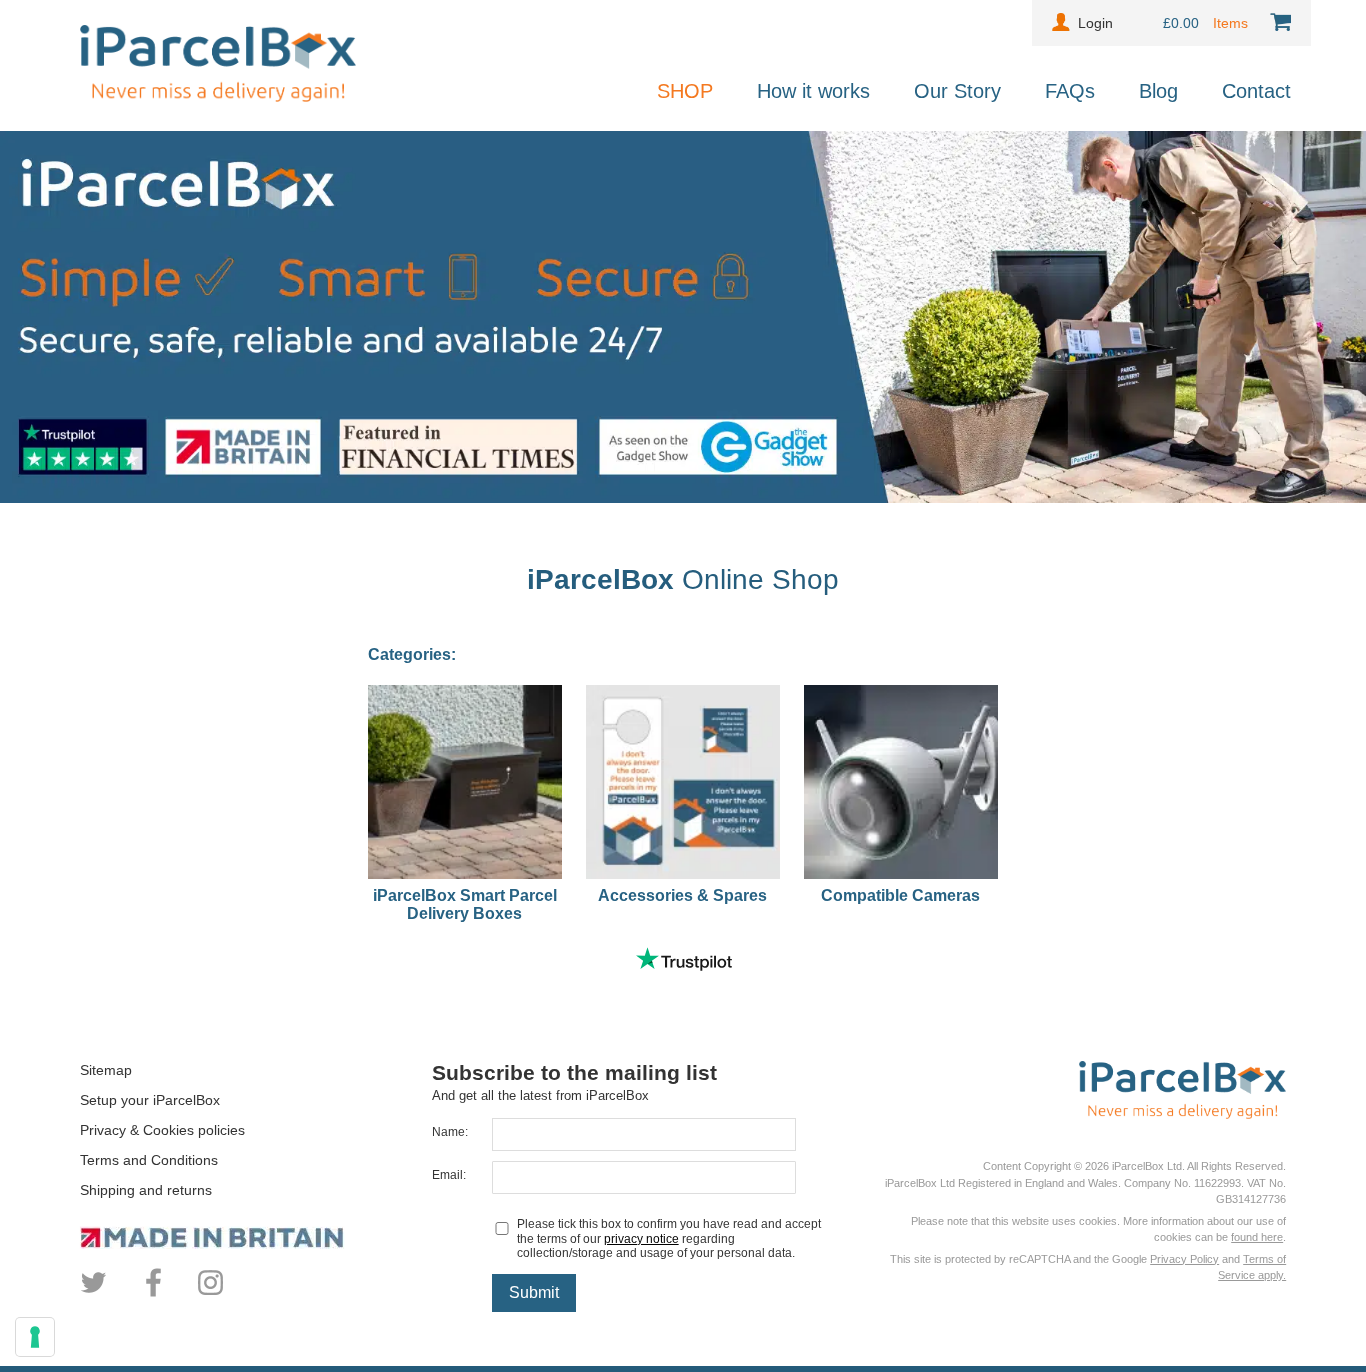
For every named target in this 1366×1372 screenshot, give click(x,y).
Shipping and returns (146, 1190)
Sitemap (106, 1070)
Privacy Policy (1184, 1259)
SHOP (685, 91)
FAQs (1070, 91)
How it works (813, 91)
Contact (1256, 91)
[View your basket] (1276, 23)
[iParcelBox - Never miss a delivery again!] (218, 96)
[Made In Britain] (256, 1237)
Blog (1158, 91)
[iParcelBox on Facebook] (153, 1294)
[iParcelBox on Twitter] (96, 1294)
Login (1095, 23)
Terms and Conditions (149, 1160)
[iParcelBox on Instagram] (210, 1294)
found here (1257, 1237)
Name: (450, 1132)
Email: (449, 1175)
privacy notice (641, 1239)
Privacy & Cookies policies (162, 1130)
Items (1232, 23)
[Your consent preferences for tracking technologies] (35, 1337)
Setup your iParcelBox (150, 1100)
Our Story (957, 91)
